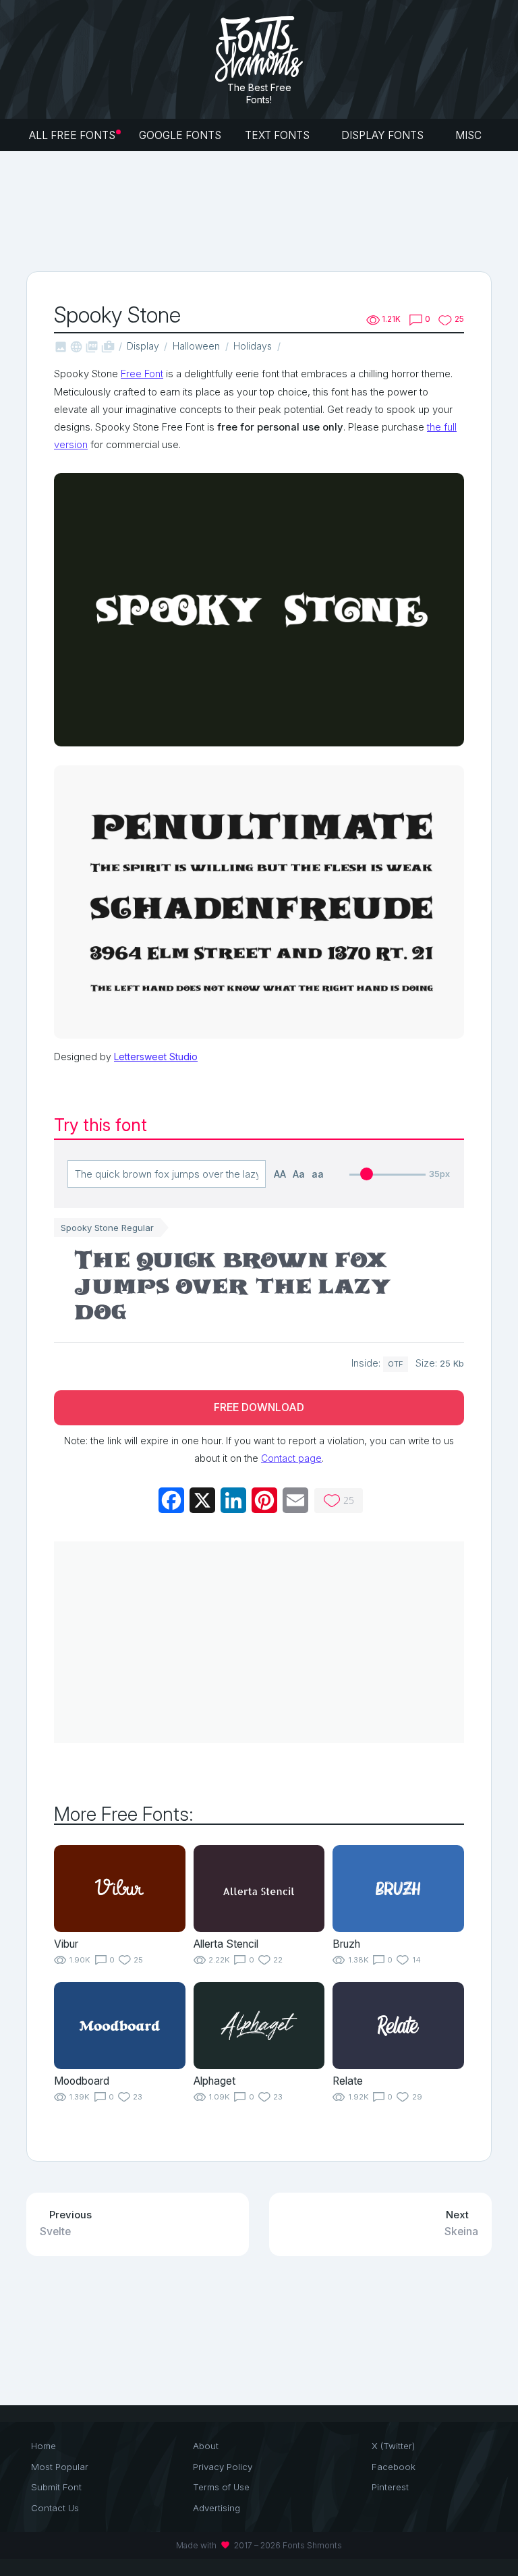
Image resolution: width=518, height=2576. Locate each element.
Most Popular (60, 2467)
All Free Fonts (72, 135)
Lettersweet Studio (156, 1057)
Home (44, 2446)
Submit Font (56, 2487)
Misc (470, 135)
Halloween (196, 346)
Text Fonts (279, 135)
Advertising (217, 2508)
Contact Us (55, 2508)
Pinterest (390, 2487)
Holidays (253, 346)
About (206, 2446)
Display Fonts (384, 135)
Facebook (394, 2467)
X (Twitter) (393, 2446)
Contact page (291, 1458)
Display (143, 346)
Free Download (259, 1407)
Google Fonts (180, 135)
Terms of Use (221, 2487)
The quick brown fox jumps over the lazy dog (233, 1289)
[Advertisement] (272, 210)
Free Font (142, 374)
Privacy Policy (223, 2467)
